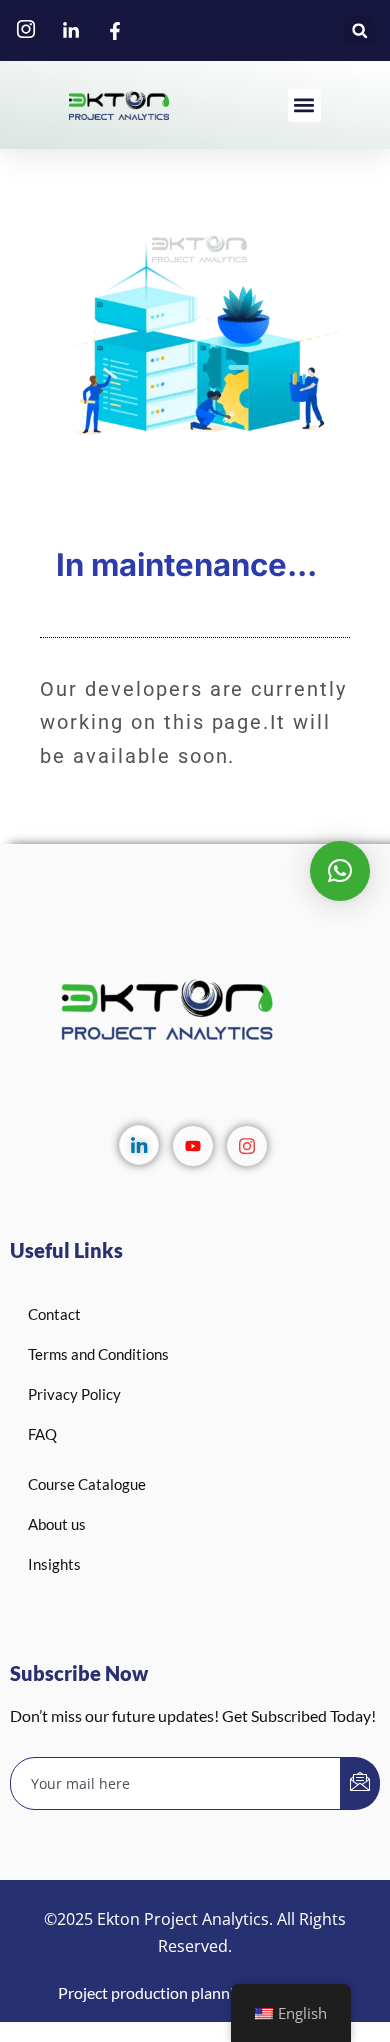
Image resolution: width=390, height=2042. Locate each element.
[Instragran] (247, 1146)
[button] (359, 30)
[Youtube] (193, 1146)
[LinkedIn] (139, 1145)
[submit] (360, 1783)
